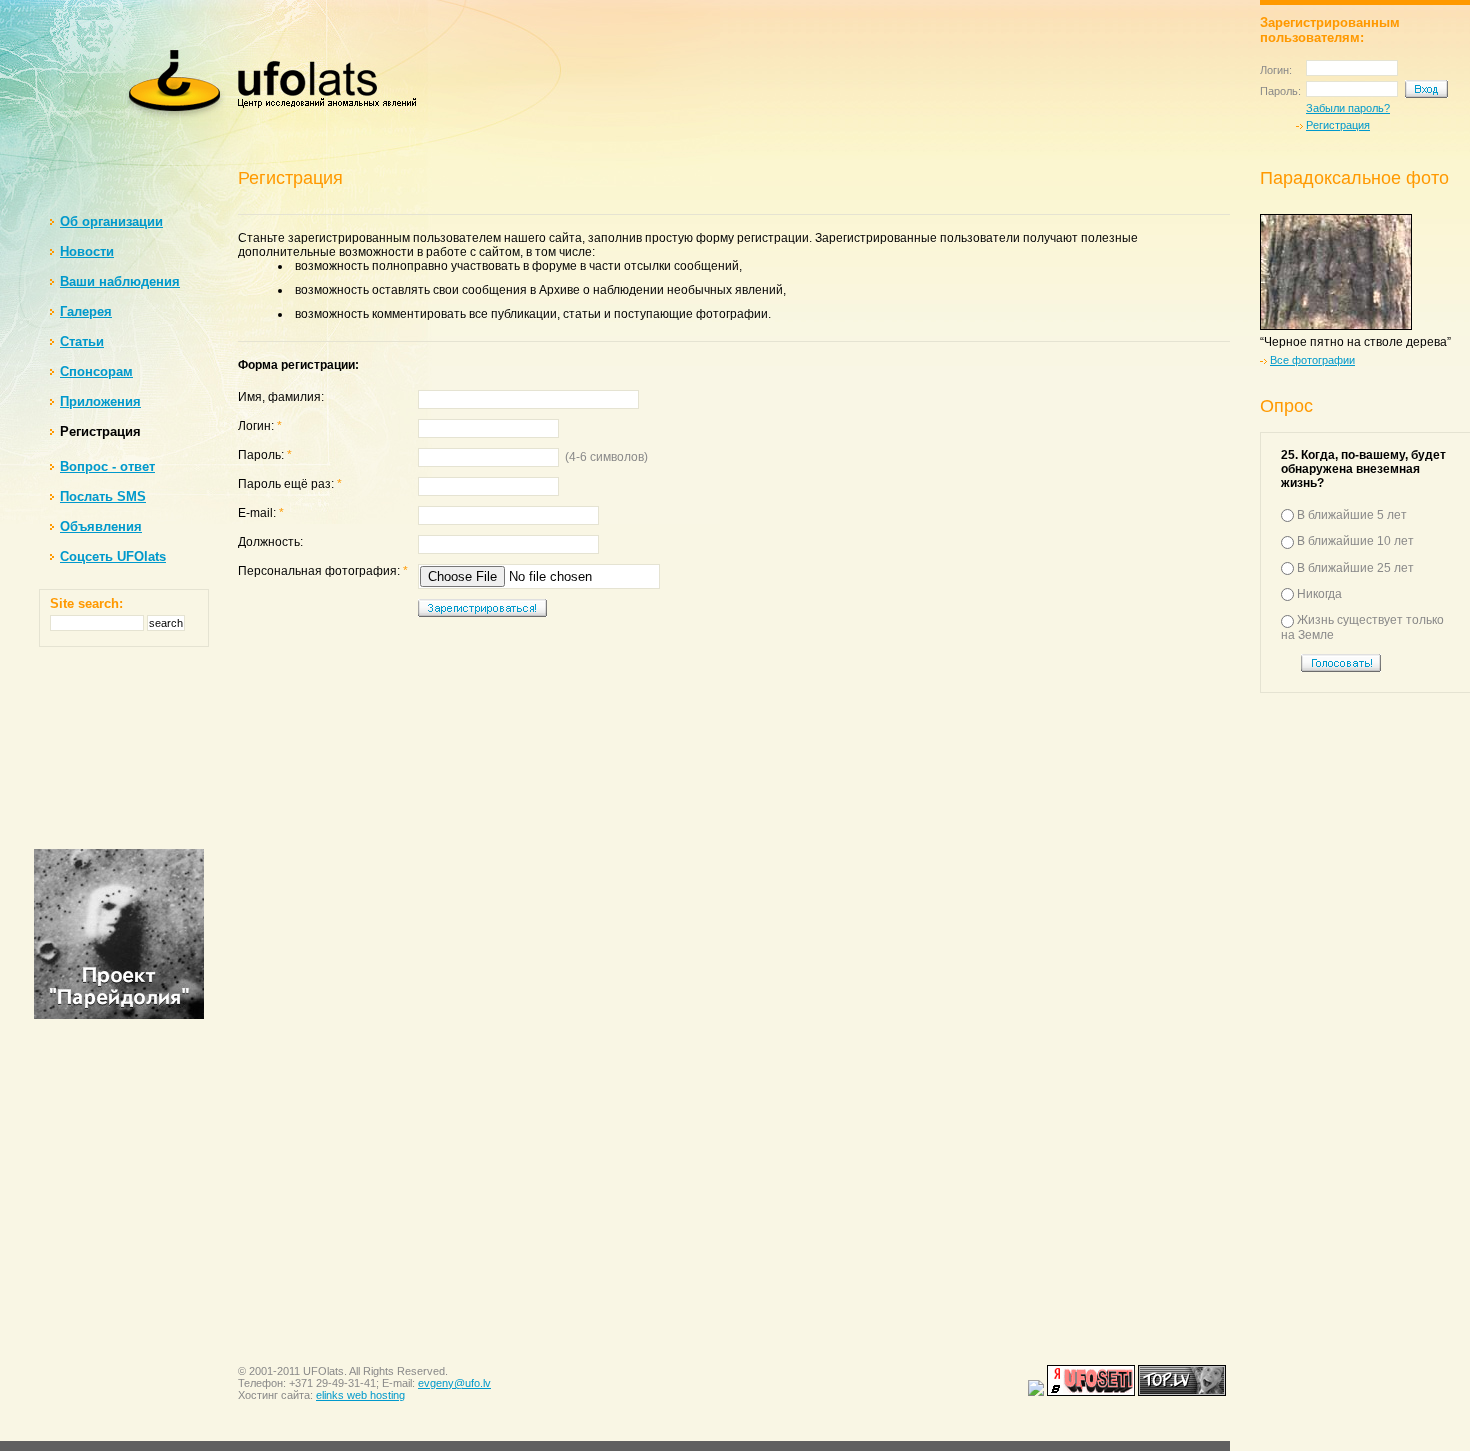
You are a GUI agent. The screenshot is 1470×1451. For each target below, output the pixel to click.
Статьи (82, 341)
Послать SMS (103, 496)
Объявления (101, 526)
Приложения (100, 401)
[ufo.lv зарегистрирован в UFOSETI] (1091, 1392)
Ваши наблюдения (120, 281)
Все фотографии (1312, 360)
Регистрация (1338, 125)
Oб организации (111, 221)
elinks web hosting (360, 1395)
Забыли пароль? (1348, 108)
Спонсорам (96, 371)
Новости (87, 251)
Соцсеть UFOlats (113, 556)
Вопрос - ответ (107, 466)
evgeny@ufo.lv (454, 1383)
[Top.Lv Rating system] (1184, 1392)
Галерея (86, 311)
